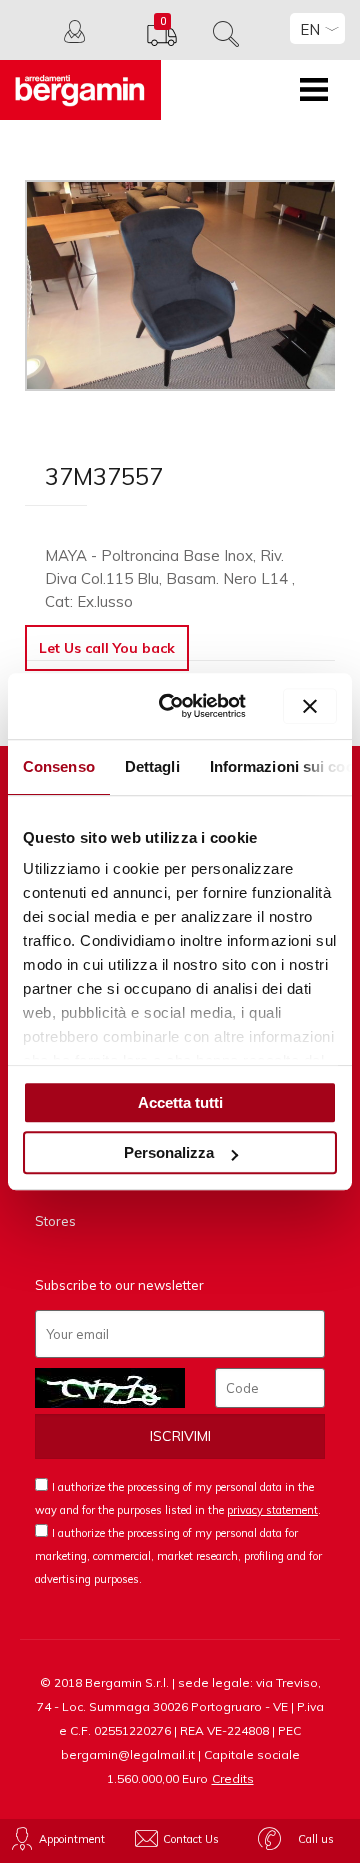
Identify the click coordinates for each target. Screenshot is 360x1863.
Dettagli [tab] (152, 766)
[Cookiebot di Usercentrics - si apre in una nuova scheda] (178, 706)
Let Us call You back (107, 648)
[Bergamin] (80, 90)
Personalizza (169, 1152)
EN (310, 29)
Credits (233, 1778)
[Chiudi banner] (310, 706)
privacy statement (272, 1510)
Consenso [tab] (59, 766)
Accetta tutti (180, 1102)
